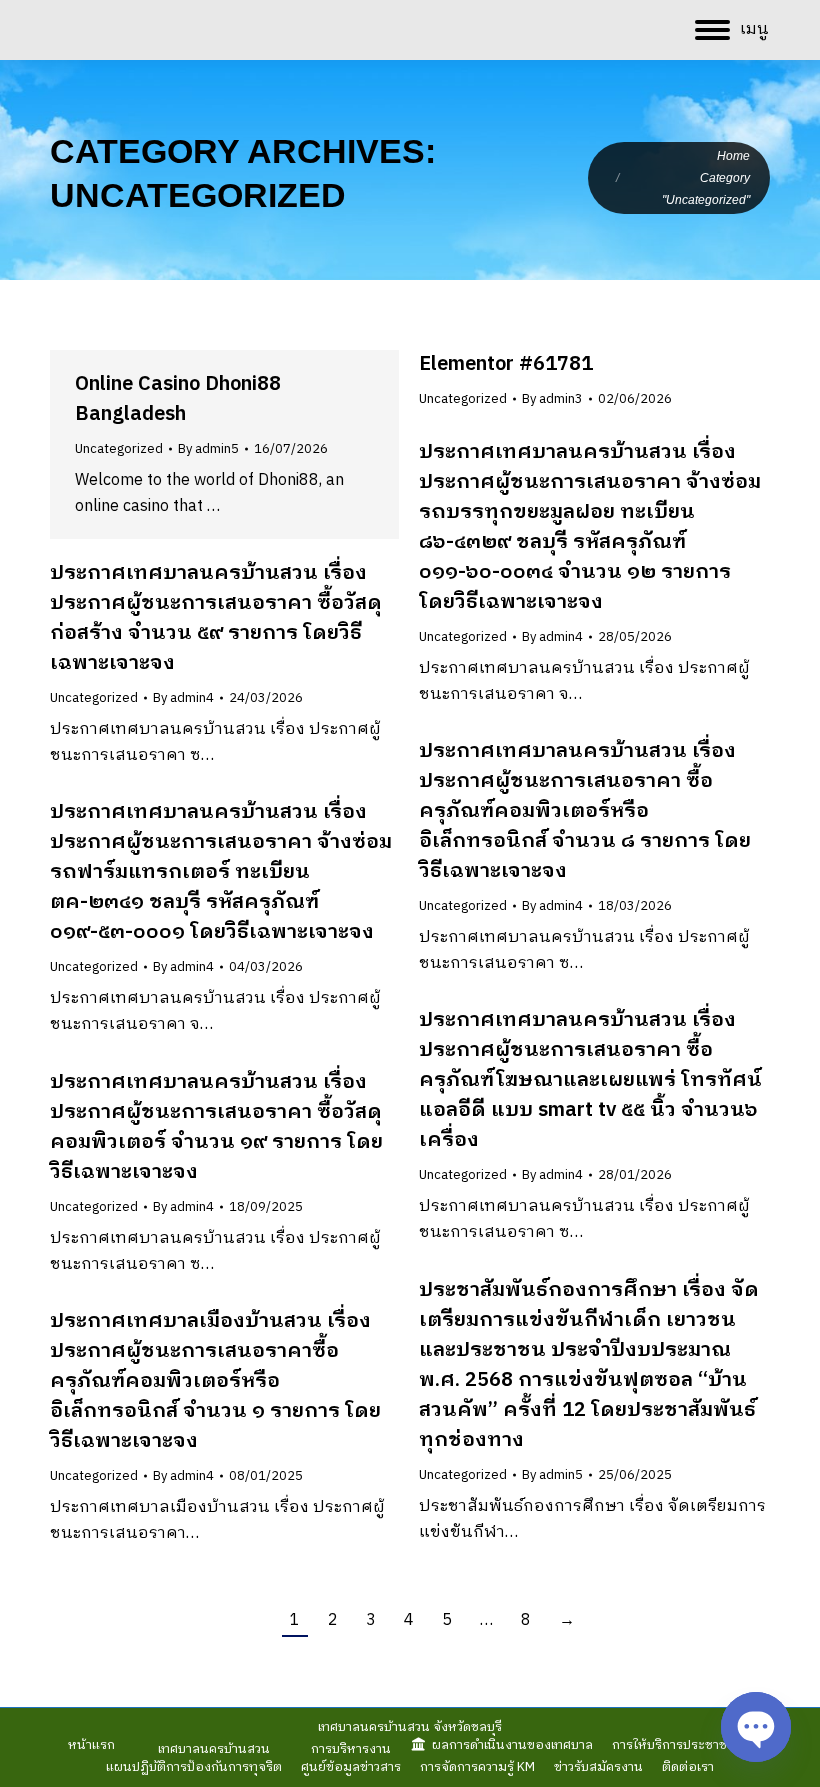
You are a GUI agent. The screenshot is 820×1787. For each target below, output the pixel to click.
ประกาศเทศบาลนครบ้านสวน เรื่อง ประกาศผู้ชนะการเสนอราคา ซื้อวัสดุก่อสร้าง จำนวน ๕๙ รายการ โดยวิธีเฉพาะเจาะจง (216, 618)
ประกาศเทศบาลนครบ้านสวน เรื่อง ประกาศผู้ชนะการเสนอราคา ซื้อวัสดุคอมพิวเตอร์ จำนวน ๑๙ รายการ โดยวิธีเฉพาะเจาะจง (216, 1127)
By (208, 449)
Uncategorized (119, 449)
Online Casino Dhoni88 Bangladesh (178, 399)
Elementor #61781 (506, 364)
